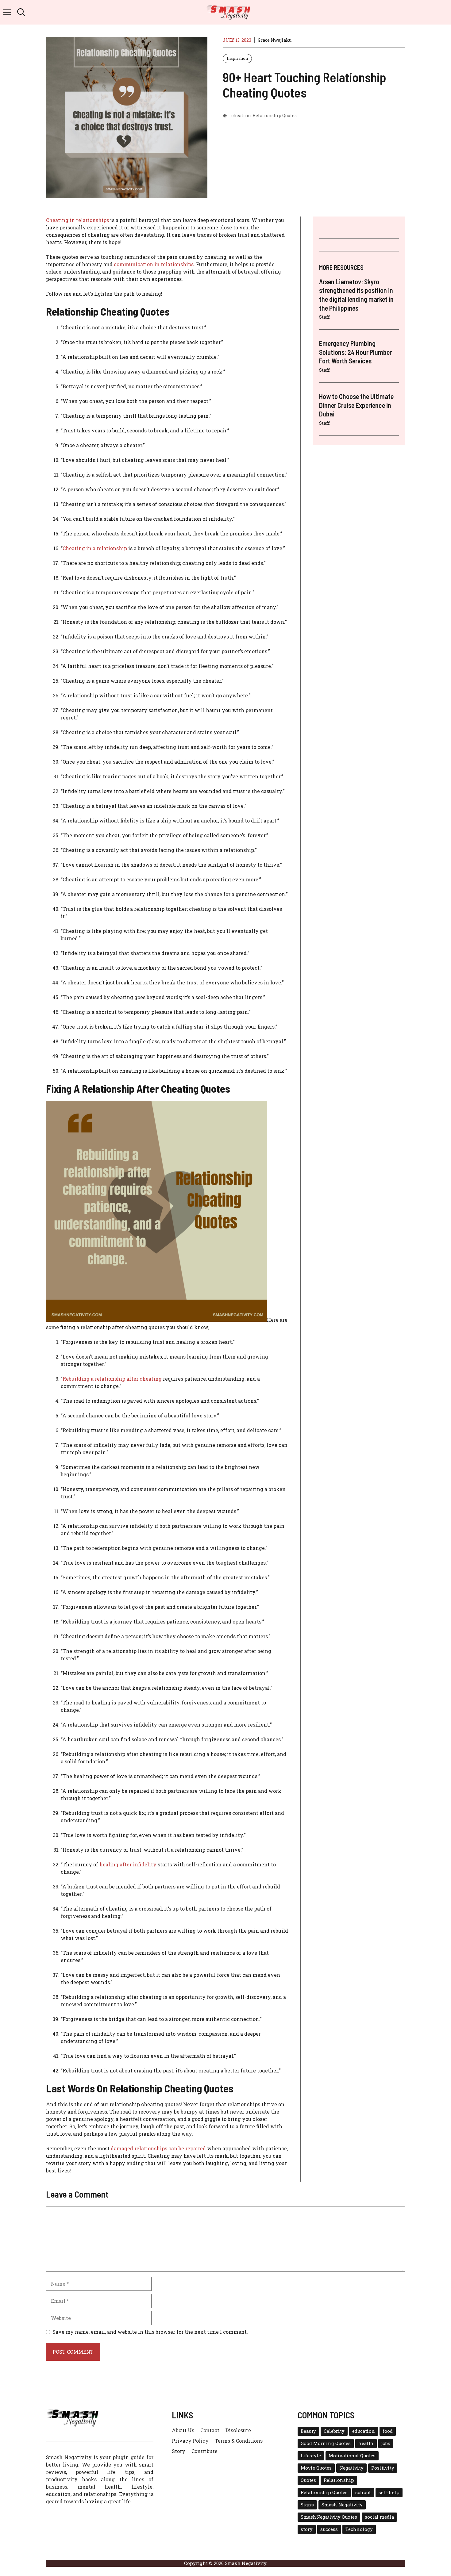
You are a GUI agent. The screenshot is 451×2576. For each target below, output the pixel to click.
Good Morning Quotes (326, 2443)
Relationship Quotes (275, 115)
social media (379, 2517)
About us (183, 2430)
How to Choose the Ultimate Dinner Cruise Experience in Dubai (356, 405)
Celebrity (334, 2431)
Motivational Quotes (352, 2456)
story (307, 2529)
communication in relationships (154, 264)
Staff (324, 317)
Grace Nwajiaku (275, 40)
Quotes (308, 2480)
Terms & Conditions (239, 2441)
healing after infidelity (128, 1864)
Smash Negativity (342, 2505)
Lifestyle (311, 2456)
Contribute (204, 2451)
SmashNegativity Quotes (329, 2517)
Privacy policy (190, 2441)
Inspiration (237, 58)
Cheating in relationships (77, 220)
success (329, 2529)
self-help (389, 2492)
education (364, 2431)
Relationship (339, 2480)
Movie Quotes (316, 2468)
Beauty (308, 2431)
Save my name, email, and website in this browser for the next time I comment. (150, 2332)
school (363, 2492)
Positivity (383, 2468)
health (366, 2443)
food (388, 2431)
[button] (21, 12)
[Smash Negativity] (229, 12)
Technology (359, 2529)
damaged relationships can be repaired (159, 2148)
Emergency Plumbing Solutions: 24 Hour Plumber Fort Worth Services (355, 352)
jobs (386, 2443)
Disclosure (238, 2430)
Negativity (351, 2468)
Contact (210, 2430)
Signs (307, 2505)
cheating (241, 115)
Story (179, 2451)
